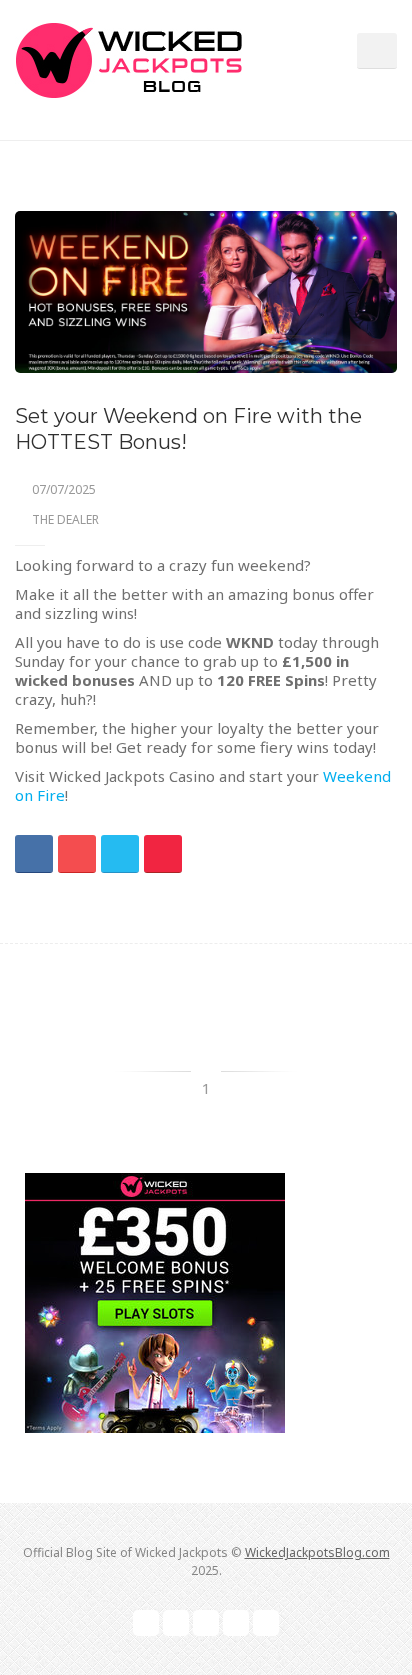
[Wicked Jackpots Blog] (128, 58)
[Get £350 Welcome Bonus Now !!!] (155, 1302)
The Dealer (65, 519)
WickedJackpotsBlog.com (317, 1552)
